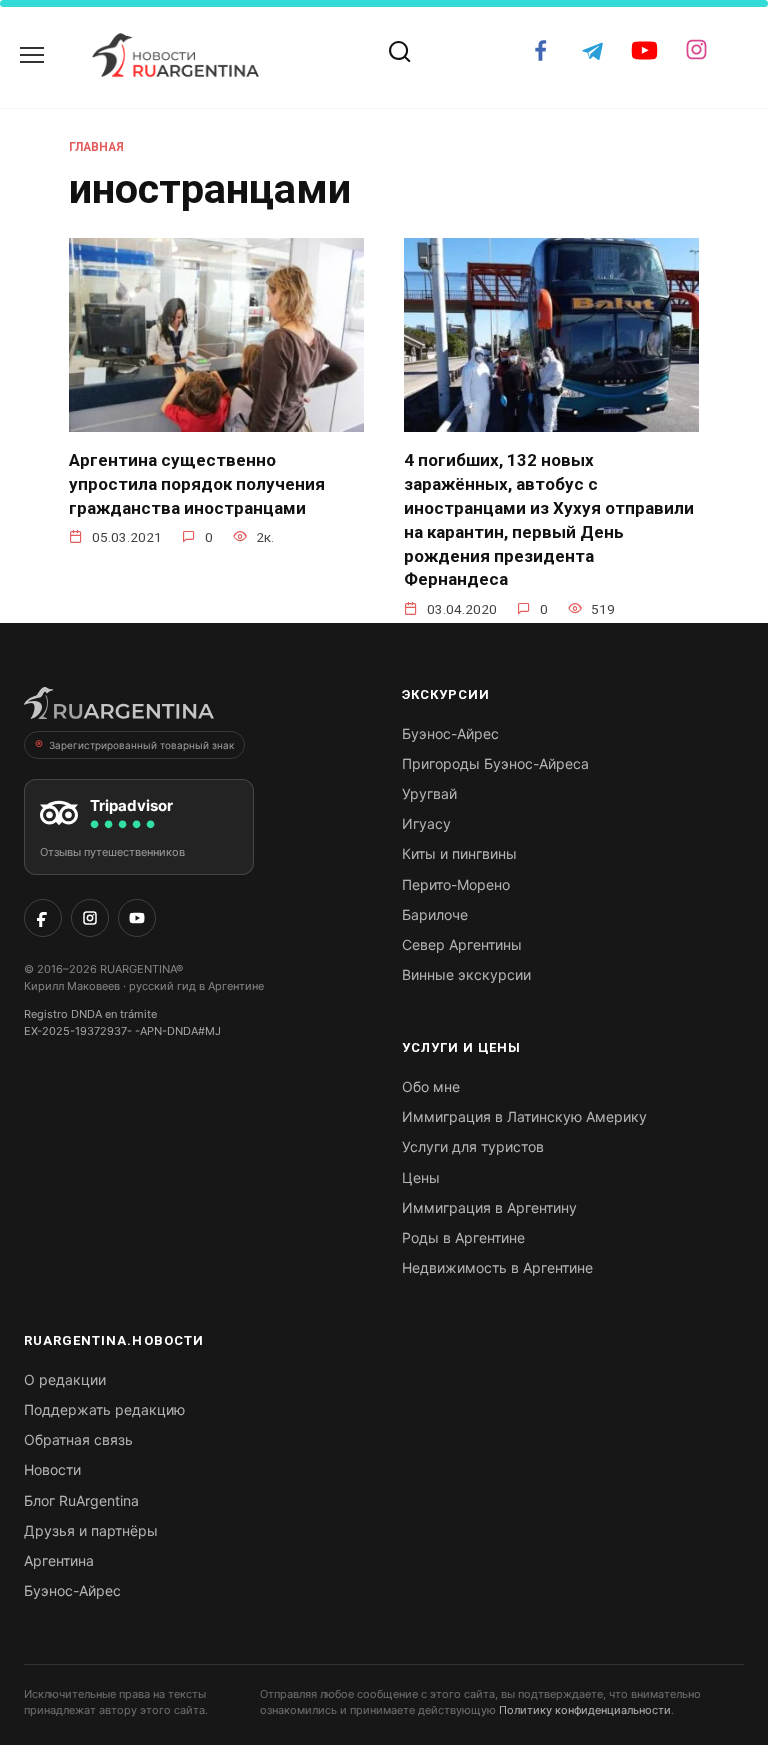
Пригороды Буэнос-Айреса (495, 763)
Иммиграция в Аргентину (489, 1207)
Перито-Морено (456, 884)
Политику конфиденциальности (585, 1710)
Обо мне (431, 1086)
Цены (421, 1177)
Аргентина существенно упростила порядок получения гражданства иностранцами (197, 484)
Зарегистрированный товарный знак (141, 745)
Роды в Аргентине (463, 1237)
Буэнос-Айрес (450, 733)
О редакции (65, 1379)
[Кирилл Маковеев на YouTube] (137, 918)
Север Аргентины (462, 944)
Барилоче (435, 914)
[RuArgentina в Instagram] (90, 918)
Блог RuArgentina (81, 1500)
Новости (52, 1469)
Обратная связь (78, 1439)
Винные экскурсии (466, 974)
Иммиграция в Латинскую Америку (524, 1116)
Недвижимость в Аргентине (497, 1267)
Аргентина (59, 1560)
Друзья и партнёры (91, 1530)
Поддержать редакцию (104, 1409)
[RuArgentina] (119, 709)
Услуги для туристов (473, 1146)
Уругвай (429, 793)
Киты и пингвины (459, 853)
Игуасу (426, 823)
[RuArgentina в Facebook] (43, 918)
